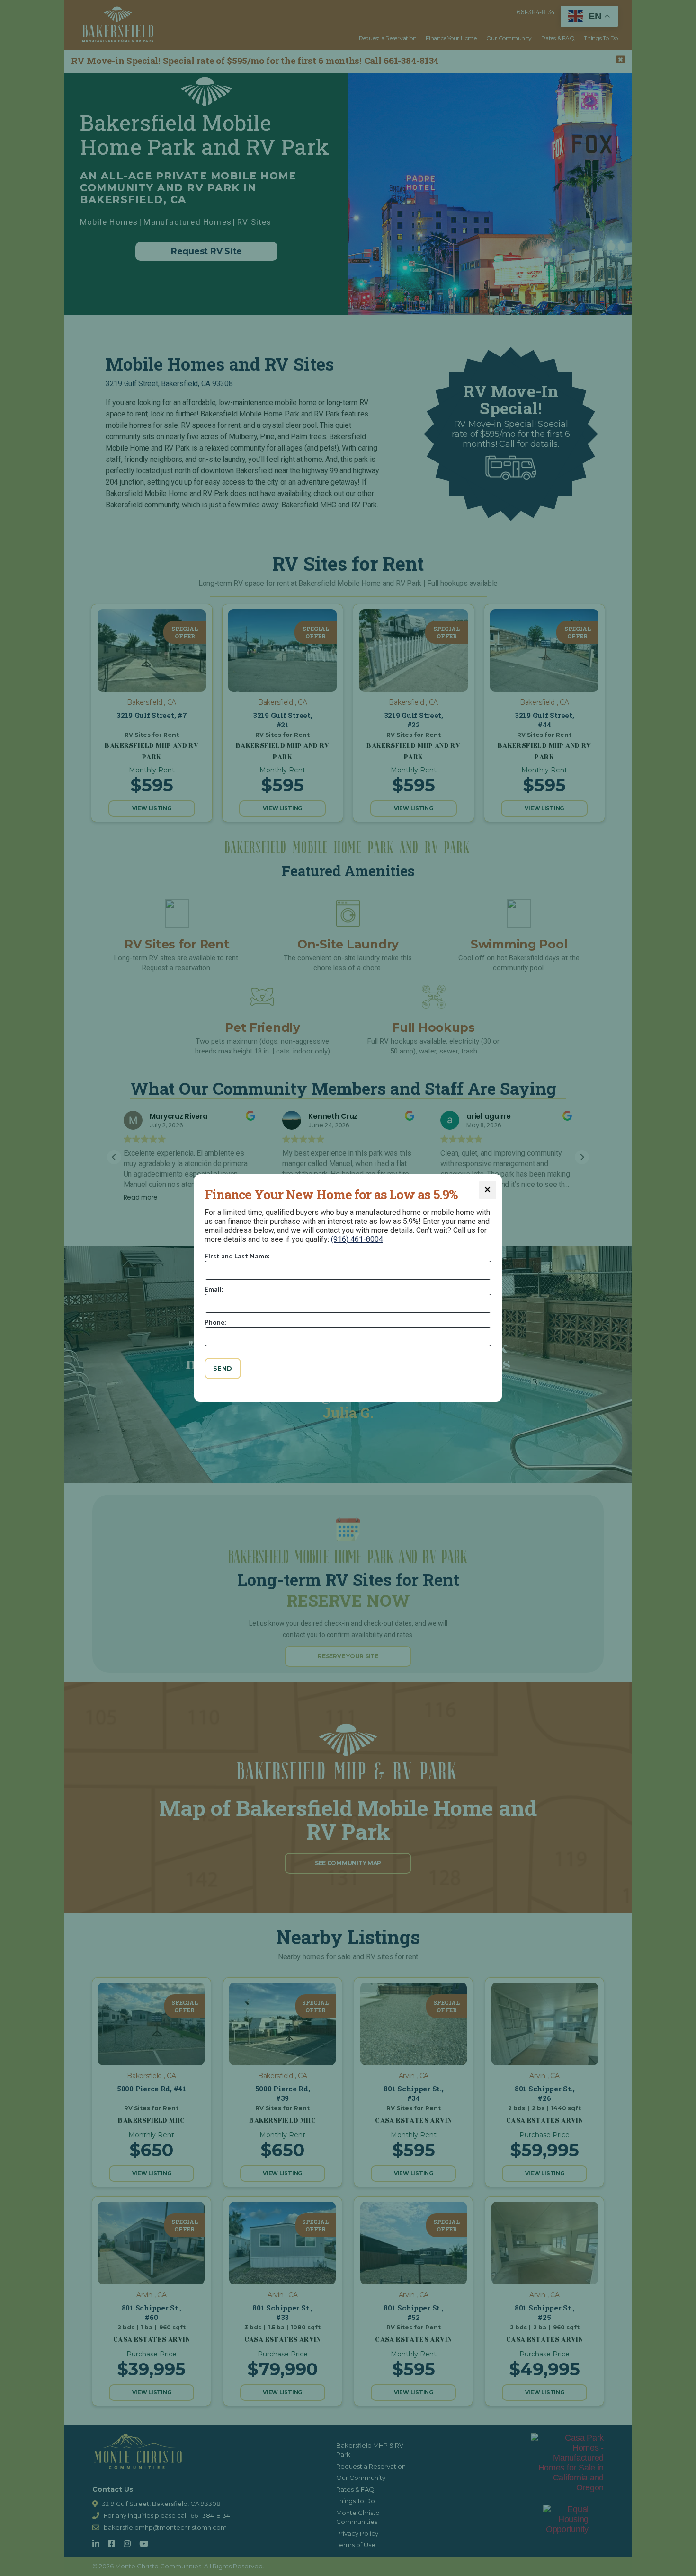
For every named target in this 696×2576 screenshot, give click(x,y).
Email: (214, 1289)
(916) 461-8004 (357, 1239)
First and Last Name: (237, 1256)
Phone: (215, 1322)
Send (223, 1368)
